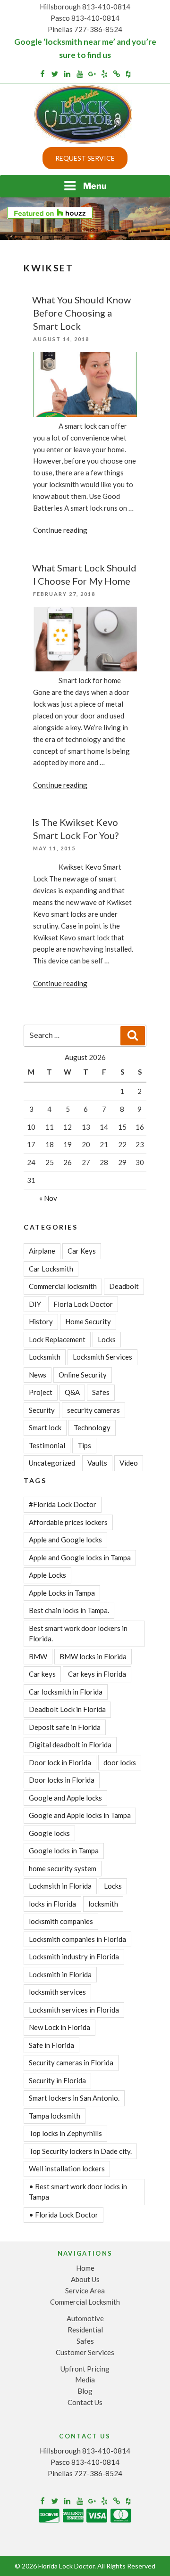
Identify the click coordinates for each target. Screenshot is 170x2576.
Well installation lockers (67, 2168)
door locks (120, 1762)
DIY (35, 1304)
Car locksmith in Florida (66, 1692)
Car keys (42, 1674)
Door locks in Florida (62, 1780)
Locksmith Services (102, 1357)
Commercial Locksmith (85, 2302)
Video (129, 1463)
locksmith (103, 1904)
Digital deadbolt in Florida (70, 1745)
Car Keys (82, 1251)
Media (85, 2380)
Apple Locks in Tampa (62, 1593)
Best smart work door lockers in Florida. (78, 1634)
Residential (85, 2330)
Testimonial (47, 1445)
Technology (92, 1427)
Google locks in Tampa (64, 1850)
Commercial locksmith (63, 1286)
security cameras (93, 1410)
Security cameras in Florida (71, 2062)
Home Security (88, 1321)
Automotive (85, 2318)
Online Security (83, 1375)
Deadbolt (124, 1286)
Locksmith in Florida (60, 1974)
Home (85, 2268)
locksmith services (57, 1992)
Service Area (85, 2291)
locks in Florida (52, 1904)
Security (42, 1410)
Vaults (97, 1463)
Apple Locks (47, 1575)
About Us (85, 2279)
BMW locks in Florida (93, 1656)
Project (41, 1392)
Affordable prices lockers (68, 1522)
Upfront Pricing (85, 2369)
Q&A (72, 1392)
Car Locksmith (51, 1269)
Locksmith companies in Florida (77, 1939)
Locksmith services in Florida (74, 2010)
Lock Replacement (57, 1339)
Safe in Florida (51, 2045)
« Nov (48, 1198)
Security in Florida (57, 2080)
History (41, 1321)
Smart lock (45, 1427)
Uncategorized (52, 1463)
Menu (95, 186)
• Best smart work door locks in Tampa (78, 2192)
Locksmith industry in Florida (74, 1956)
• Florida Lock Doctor (64, 2215)
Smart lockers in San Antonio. (74, 2098)
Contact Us (85, 2402)
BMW (38, 1656)
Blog (85, 2391)
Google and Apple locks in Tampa (80, 1815)
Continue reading (60, 530)
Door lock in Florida (60, 1762)
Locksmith (45, 1357)
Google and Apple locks (65, 1798)
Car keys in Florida (97, 1674)
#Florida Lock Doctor (63, 1504)
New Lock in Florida (59, 2027)
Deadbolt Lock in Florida (67, 1709)
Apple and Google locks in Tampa (80, 1557)
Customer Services (85, 2352)
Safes (101, 1392)
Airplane (42, 1251)
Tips (84, 1445)
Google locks (49, 1833)
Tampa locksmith (55, 2116)
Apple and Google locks (65, 1540)
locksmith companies (61, 1921)
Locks (107, 1339)
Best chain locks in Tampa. (69, 1610)
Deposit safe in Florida (65, 1727)
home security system (63, 1868)
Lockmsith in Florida (60, 1886)
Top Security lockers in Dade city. (80, 2151)
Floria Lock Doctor (83, 1304)
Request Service (85, 158)
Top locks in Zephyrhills (65, 2133)
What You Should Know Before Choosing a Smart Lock (81, 313)
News (38, 1375)
